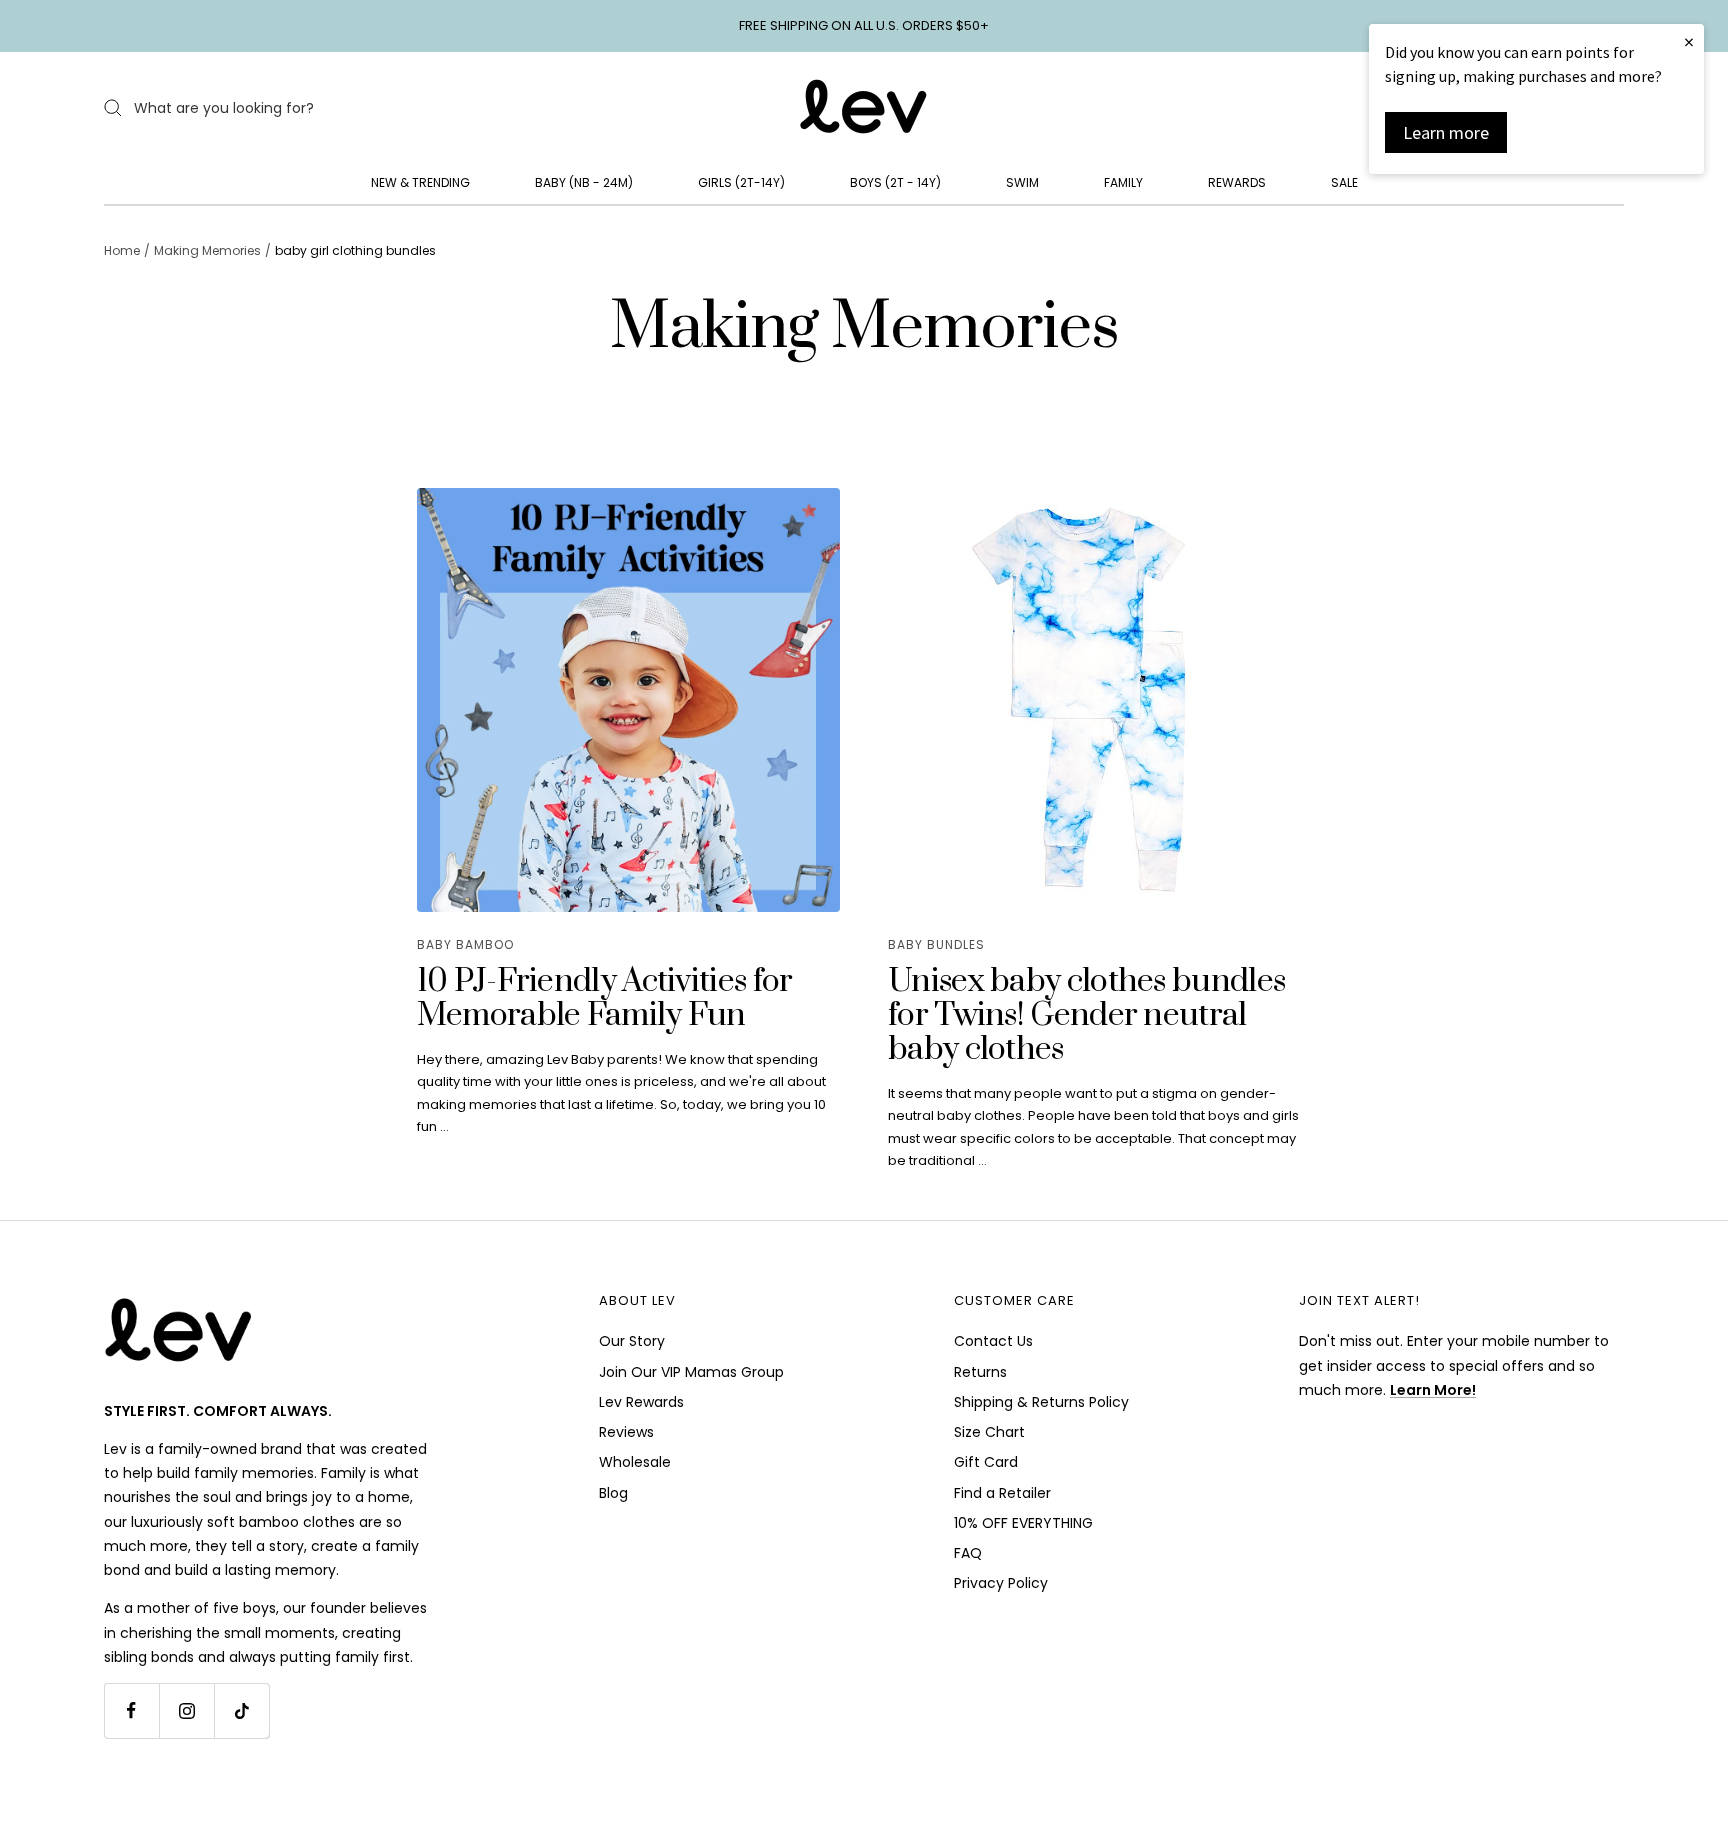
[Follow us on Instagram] (186, 1710)
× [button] (1689, 41)
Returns (980, 1372)
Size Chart (989, 1432)
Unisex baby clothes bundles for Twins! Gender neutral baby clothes (1086, 1015)
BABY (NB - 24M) (584, 182)
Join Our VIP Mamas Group (691, 1372)
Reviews (626, 1432)
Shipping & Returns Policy (1041, 1402)
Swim (1022, 182)
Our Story (632, 1341)
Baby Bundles (936, 944)
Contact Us (993, 1341)
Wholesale (635, 1462)
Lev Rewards (641, 1402)
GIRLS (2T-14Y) (741, 182)
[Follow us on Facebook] (131, 1710)
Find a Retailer (1002, 1493)
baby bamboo (465, 944)
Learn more (1446, 132)
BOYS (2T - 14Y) (895, 182)
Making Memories (207, 250)
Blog (613, 1493)
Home (122, 250)
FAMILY (1123, 182)
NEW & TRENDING (420, 182)
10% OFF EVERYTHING (1023, 1523)
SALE (1344, 182)
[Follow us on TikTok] (241, 1710)
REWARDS (1237, 182)
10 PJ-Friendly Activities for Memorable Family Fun (605, 998)
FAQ (968, 1553)
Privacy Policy (1001, 1583)
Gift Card (986, 1462)
